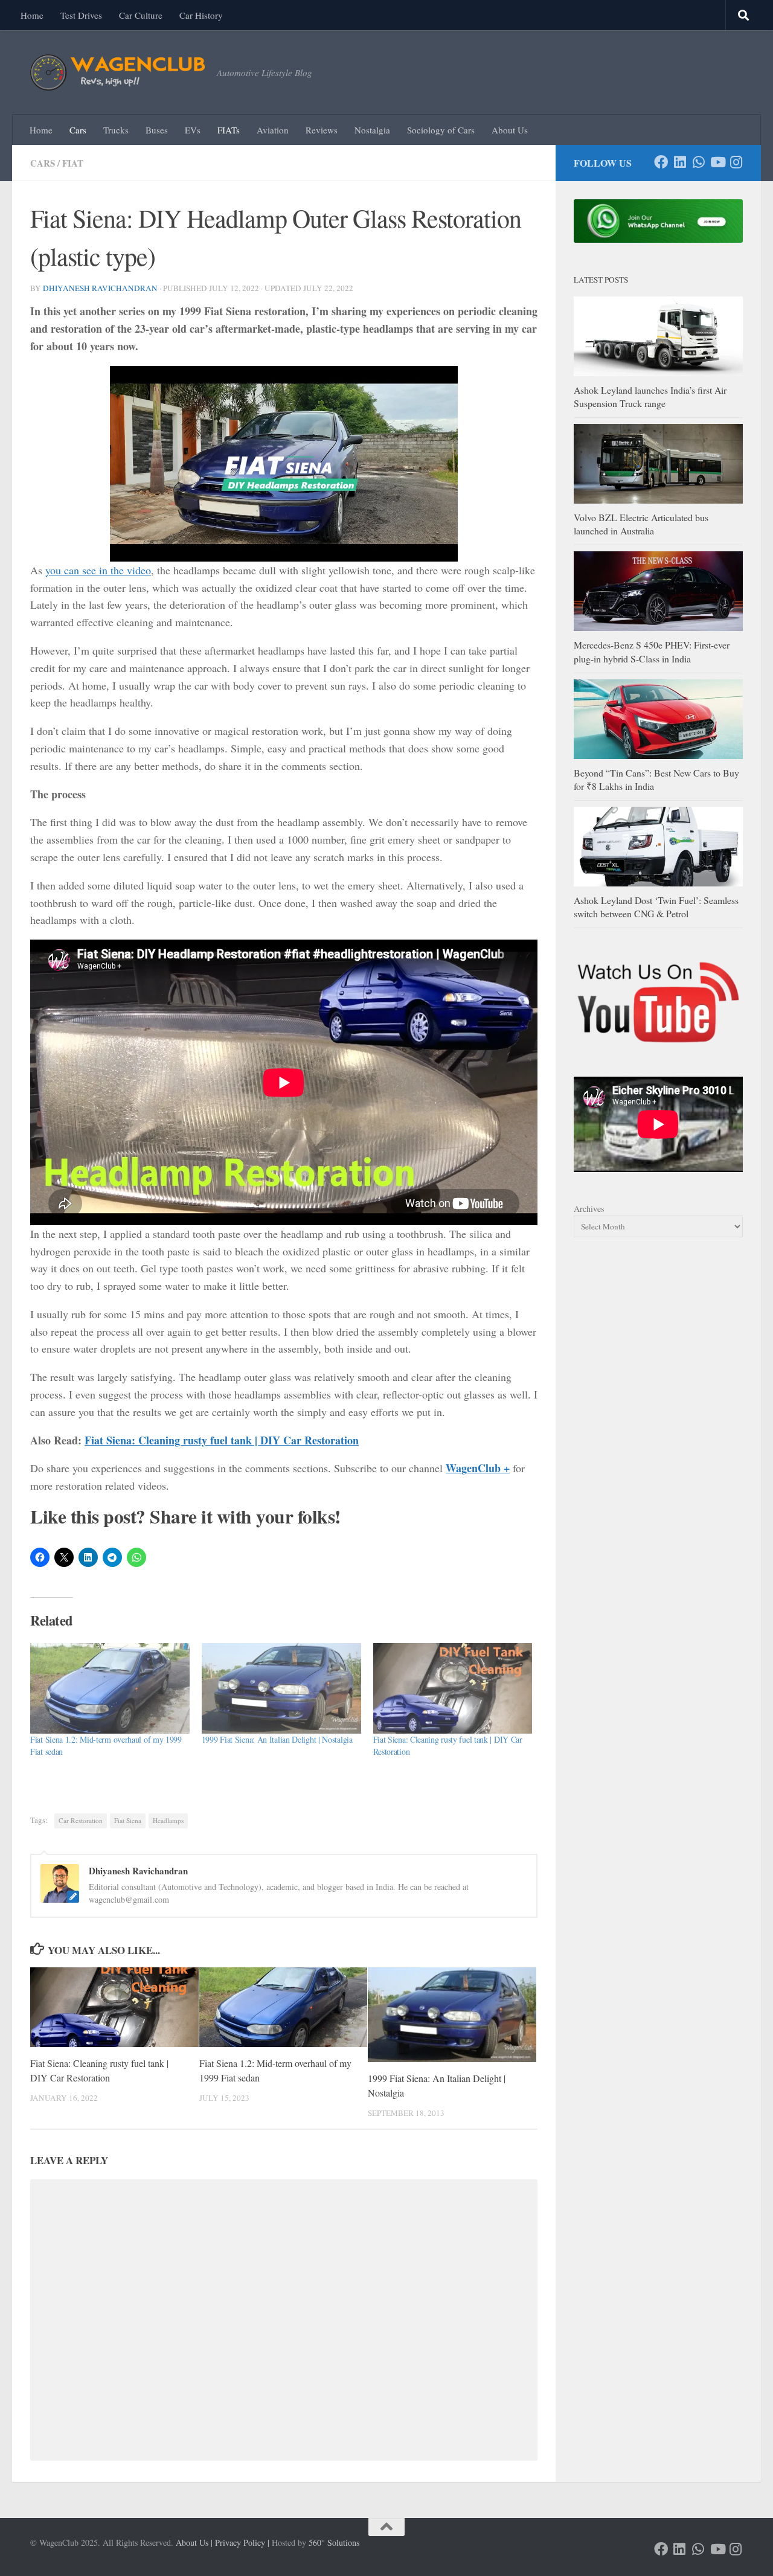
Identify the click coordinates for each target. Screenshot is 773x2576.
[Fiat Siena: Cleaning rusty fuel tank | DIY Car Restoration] (453, 1689)
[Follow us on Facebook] (661, 162)
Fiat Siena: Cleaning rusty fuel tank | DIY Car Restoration (222, 1440)
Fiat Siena (128, 1820)
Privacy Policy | (242, 2542)
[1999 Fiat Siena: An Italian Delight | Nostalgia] (281, 1689)
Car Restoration (81, 1820)
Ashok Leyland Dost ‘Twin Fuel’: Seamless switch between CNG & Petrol (656, 907)
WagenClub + (478, 1468)
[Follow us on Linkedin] (680, 162)
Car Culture (141, 15)
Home (32, 15)
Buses (157, 130)
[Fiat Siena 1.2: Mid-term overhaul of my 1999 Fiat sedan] (110, 1689)
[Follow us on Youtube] (717, 162)
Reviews (322, 130)
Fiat (73, 163)
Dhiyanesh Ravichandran (100, 288)
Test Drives (81, 15)
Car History (201, 15)
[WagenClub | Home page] (117, 72)
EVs (193, 130)
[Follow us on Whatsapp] (698, 162)
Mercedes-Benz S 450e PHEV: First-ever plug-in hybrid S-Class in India (652, 651)
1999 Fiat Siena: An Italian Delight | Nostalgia (277, 1739)
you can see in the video (98, 570)
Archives (589, 1209)
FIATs (229, 130)
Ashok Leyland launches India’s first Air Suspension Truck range (650, 396)
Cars (78, 130)
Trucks (116, 130)
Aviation (273, 130)
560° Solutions (334, 2542)
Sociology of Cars (441, 130)
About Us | (194, 2542)
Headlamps (168, 1820)
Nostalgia (372, 130)
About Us (510, 130)
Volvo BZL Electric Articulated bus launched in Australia (641, 524)
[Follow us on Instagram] (736, 162)
